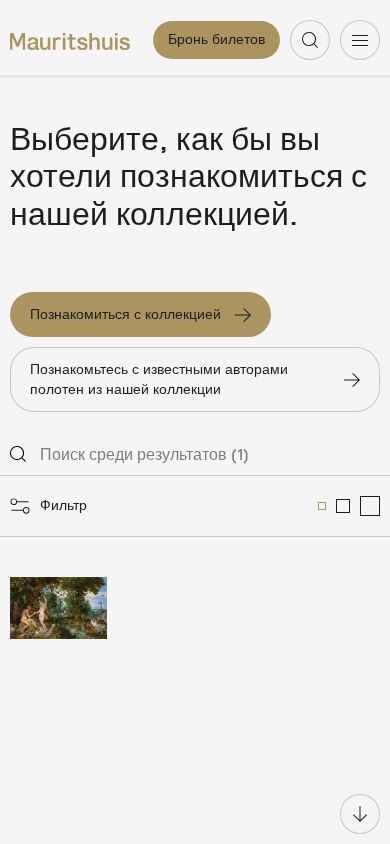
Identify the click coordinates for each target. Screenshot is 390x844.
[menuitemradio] (322, 506)
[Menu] (360, 40)
